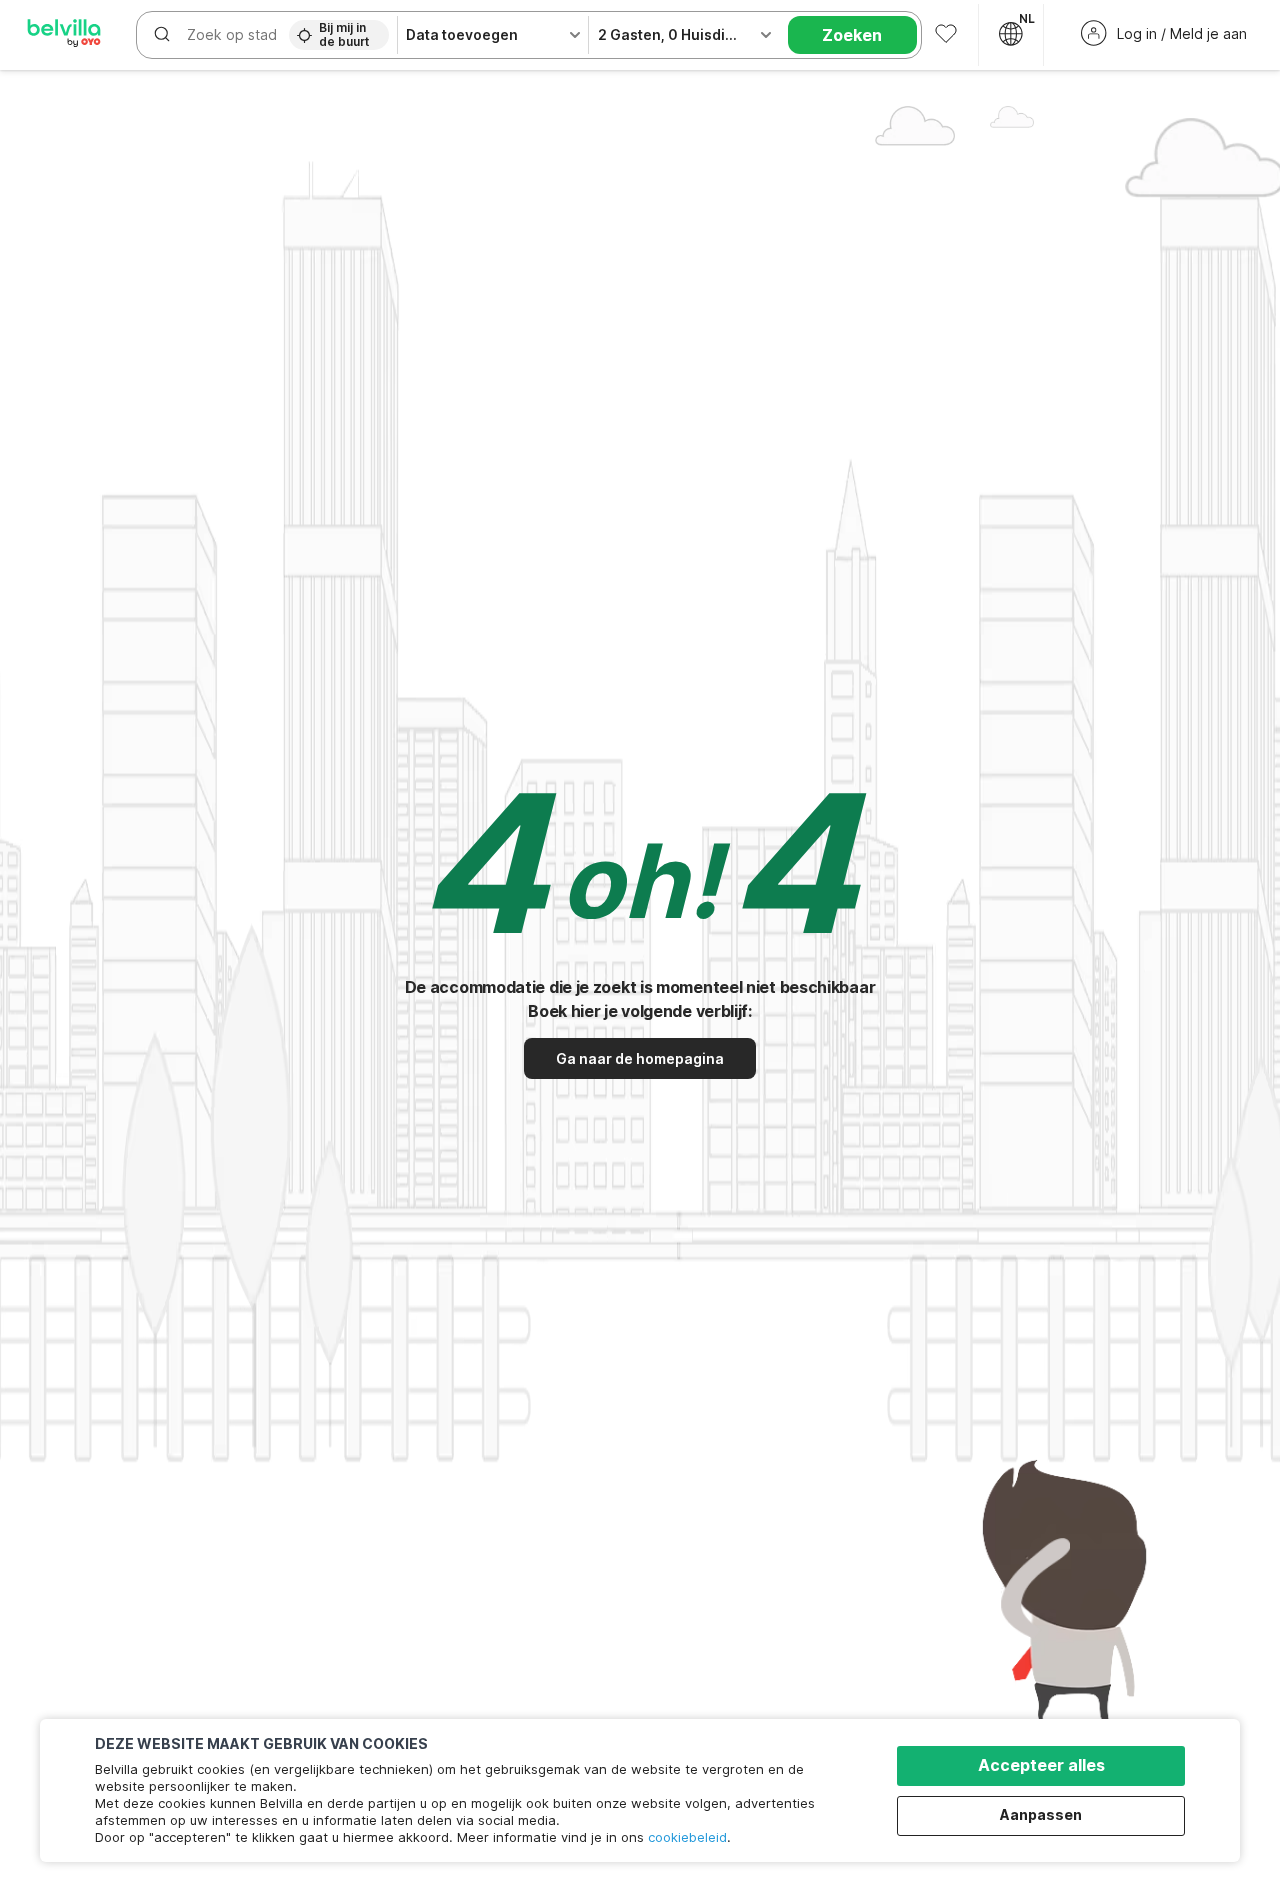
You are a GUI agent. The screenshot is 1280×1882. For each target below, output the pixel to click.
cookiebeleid (687, 1837)
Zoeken (852, 35)
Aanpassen (1041, 1814)
